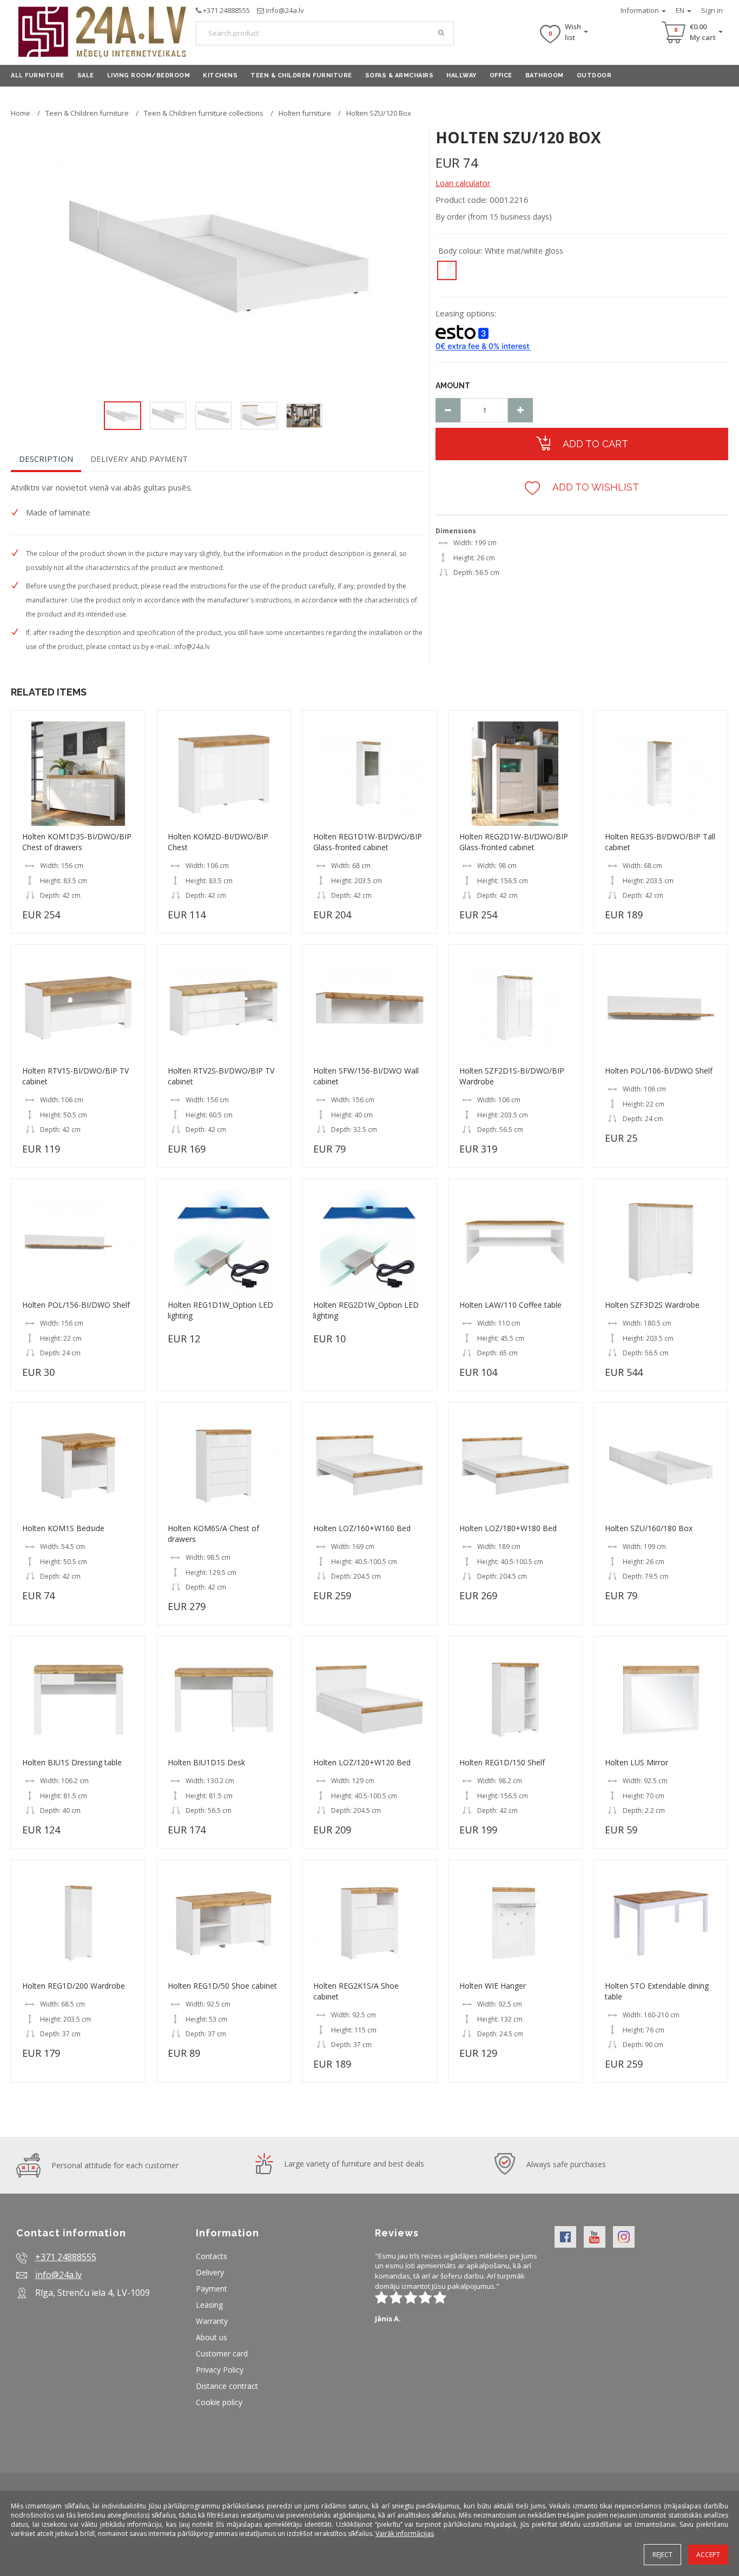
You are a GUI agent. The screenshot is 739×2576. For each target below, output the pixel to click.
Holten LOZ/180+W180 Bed (508, 1528)
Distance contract (227, 2386)
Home (21, 113)
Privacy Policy (220, 2370)
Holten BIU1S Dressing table (72, 1762)
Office (501, 75)
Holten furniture (305, 113)
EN (681, 10)
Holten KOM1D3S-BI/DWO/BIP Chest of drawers (77, 842)
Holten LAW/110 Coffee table (510, 1305)
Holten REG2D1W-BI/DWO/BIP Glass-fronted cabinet (514, 842)
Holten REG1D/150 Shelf (502, 1762)
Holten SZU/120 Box (379, 113)
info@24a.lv (285, 10)
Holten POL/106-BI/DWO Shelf (659, 1071)
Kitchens (220, 75)
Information (641, 10)
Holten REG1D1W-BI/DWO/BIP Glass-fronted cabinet (368, 842)
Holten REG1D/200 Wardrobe (74, 1986)
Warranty (212, 2321)
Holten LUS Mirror (636, 1762)
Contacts (212, 2256)
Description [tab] (46, 459)
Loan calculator (463, 183)
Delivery (210, 2272)
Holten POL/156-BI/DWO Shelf (76, 1305)
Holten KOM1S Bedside (63, 1528)
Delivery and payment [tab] (139, 459)
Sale (86, 75)
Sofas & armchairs (400, 75)
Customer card (222, 2353)
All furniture (38, 75)
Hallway (461, 75)
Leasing (209, 2305)
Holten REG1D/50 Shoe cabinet (222, 1986)
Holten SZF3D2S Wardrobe (652, 1305)
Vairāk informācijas (405, 2534)
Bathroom (545, 75)
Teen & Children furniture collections (204, 113)
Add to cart (594, 444)
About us (212, 2337)
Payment (212, 2289)
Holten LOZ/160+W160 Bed (362, 1528)
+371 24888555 (226, 10)
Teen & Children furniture (301, 75)
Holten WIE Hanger (493, 1986)
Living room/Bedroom (149, 75)
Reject (662, 2555)
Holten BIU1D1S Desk (206, 1762)
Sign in (712, 10)
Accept (708, 2555)
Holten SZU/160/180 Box (649, 1528)
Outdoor (594, 75)
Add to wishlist (595, 487)
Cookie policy (219, 2402)
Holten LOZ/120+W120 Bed (362, 1762)
